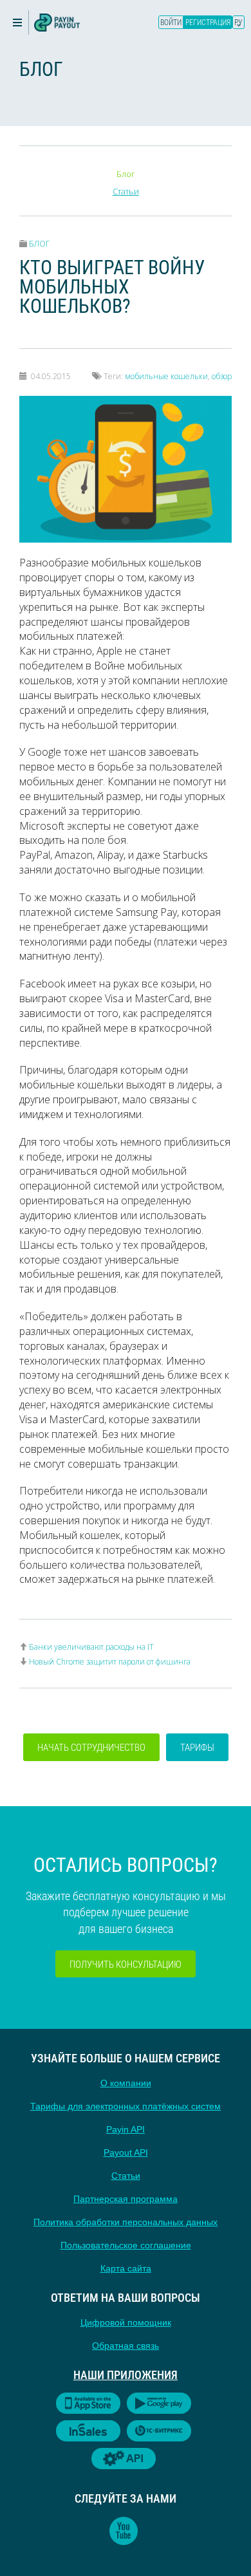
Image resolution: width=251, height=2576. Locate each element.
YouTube (124, 2531)
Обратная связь (126, 2346)
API (124, 2459)
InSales (88, 2431)
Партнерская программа (126, 2199)
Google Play (159, 2403)
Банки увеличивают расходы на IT (91, 1647)
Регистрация (208, 22)
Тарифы (197, 1747)
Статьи (126, 191)
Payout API (126, 2152)
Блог (126, 174)
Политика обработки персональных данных (126, 2222)
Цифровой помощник (126, 2322)
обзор (222, 376)
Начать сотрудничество (91, 1747)
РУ (238, 22)
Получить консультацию (126, 1964)
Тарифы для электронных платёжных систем (126, 2106)
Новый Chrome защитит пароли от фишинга (110, 1662)
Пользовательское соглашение (126, 2245)
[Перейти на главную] (57, 23)
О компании (126, 2083)
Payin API (126, 2129)
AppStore (88, 2403)
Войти (171, 22)
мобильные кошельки (166, 376)
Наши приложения (126, 2375)
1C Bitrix (159, 2431)
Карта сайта (126, 2268)
